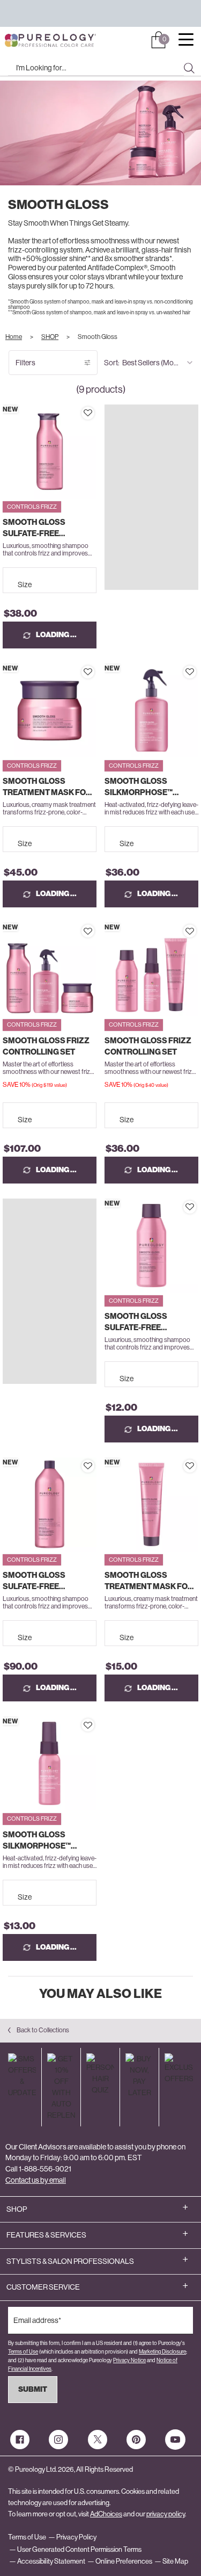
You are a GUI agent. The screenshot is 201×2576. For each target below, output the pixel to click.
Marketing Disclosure (162, 2352)
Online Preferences (124, 2561)
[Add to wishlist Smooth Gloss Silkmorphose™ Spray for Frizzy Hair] (190, 672)
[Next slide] (92, 452)
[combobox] (96, 68)
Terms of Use (23, 2352)
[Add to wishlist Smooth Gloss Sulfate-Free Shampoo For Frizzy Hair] (88, 413)
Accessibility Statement (51, 2561)
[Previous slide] (7, 452)
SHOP (17, 2209)
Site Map (175, 2561)
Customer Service (43, 2287)
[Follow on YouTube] (175, 2440)
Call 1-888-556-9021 (38, 2169)
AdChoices (106, 2514)
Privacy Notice (129, 2360)
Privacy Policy (76, 2537)
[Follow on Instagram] (58, 2440)
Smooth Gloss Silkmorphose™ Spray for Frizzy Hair (151, 787)
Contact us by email (36, 2180)
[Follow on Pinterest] (136, 2440)
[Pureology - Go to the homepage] (31, 41)
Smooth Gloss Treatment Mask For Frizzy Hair (47, 787)
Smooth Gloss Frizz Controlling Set (46, 1046)
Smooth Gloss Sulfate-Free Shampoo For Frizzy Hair (46, 528)
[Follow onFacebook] (20, 2440)
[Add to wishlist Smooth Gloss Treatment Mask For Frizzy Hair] (88, 672)
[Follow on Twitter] (98, 2440)
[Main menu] (186, 41)
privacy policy (166, 2514)
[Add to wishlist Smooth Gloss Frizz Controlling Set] (88, 931)
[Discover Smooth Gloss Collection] (151, 529)
